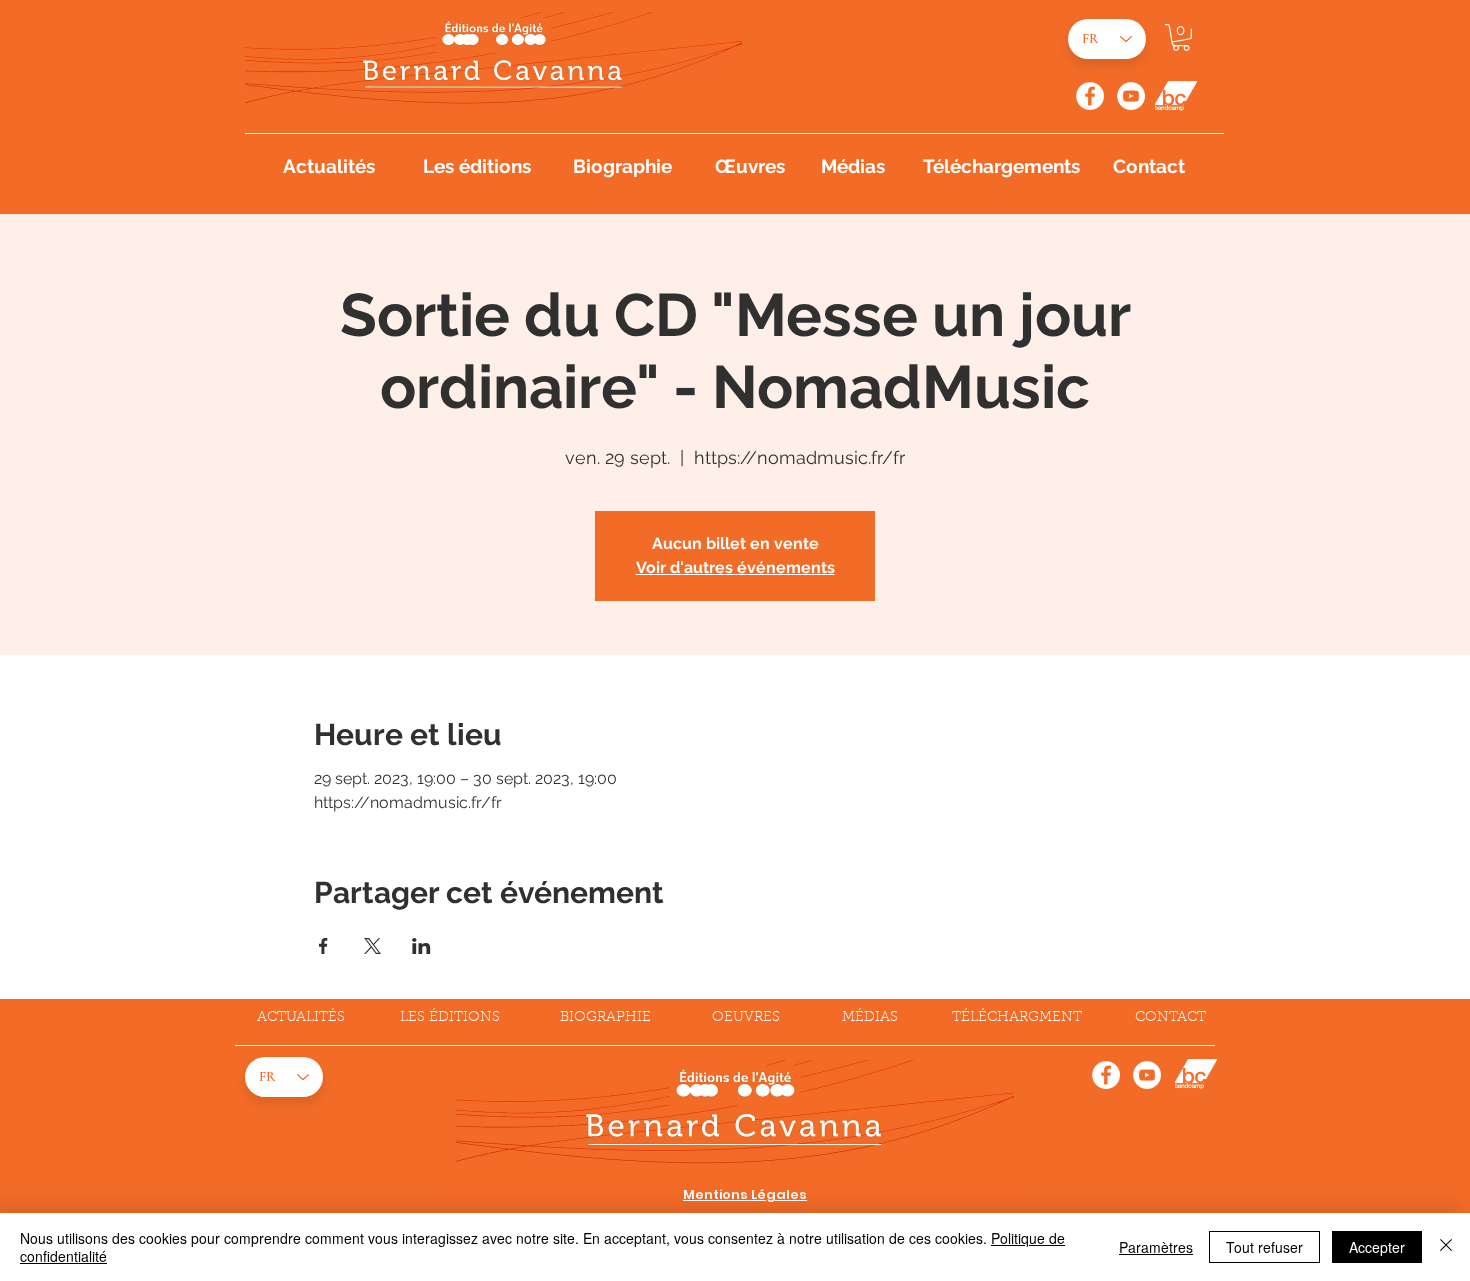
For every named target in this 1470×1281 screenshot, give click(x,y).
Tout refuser (1264, 1247)
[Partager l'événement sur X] (372, 946)
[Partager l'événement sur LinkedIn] (421, 946)
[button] (1181, 37)
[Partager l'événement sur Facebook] (323, 946)
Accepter (1377, 1247)
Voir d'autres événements (735, 567)
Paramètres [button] (1156, 1247)
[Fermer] (1446, 1247)
